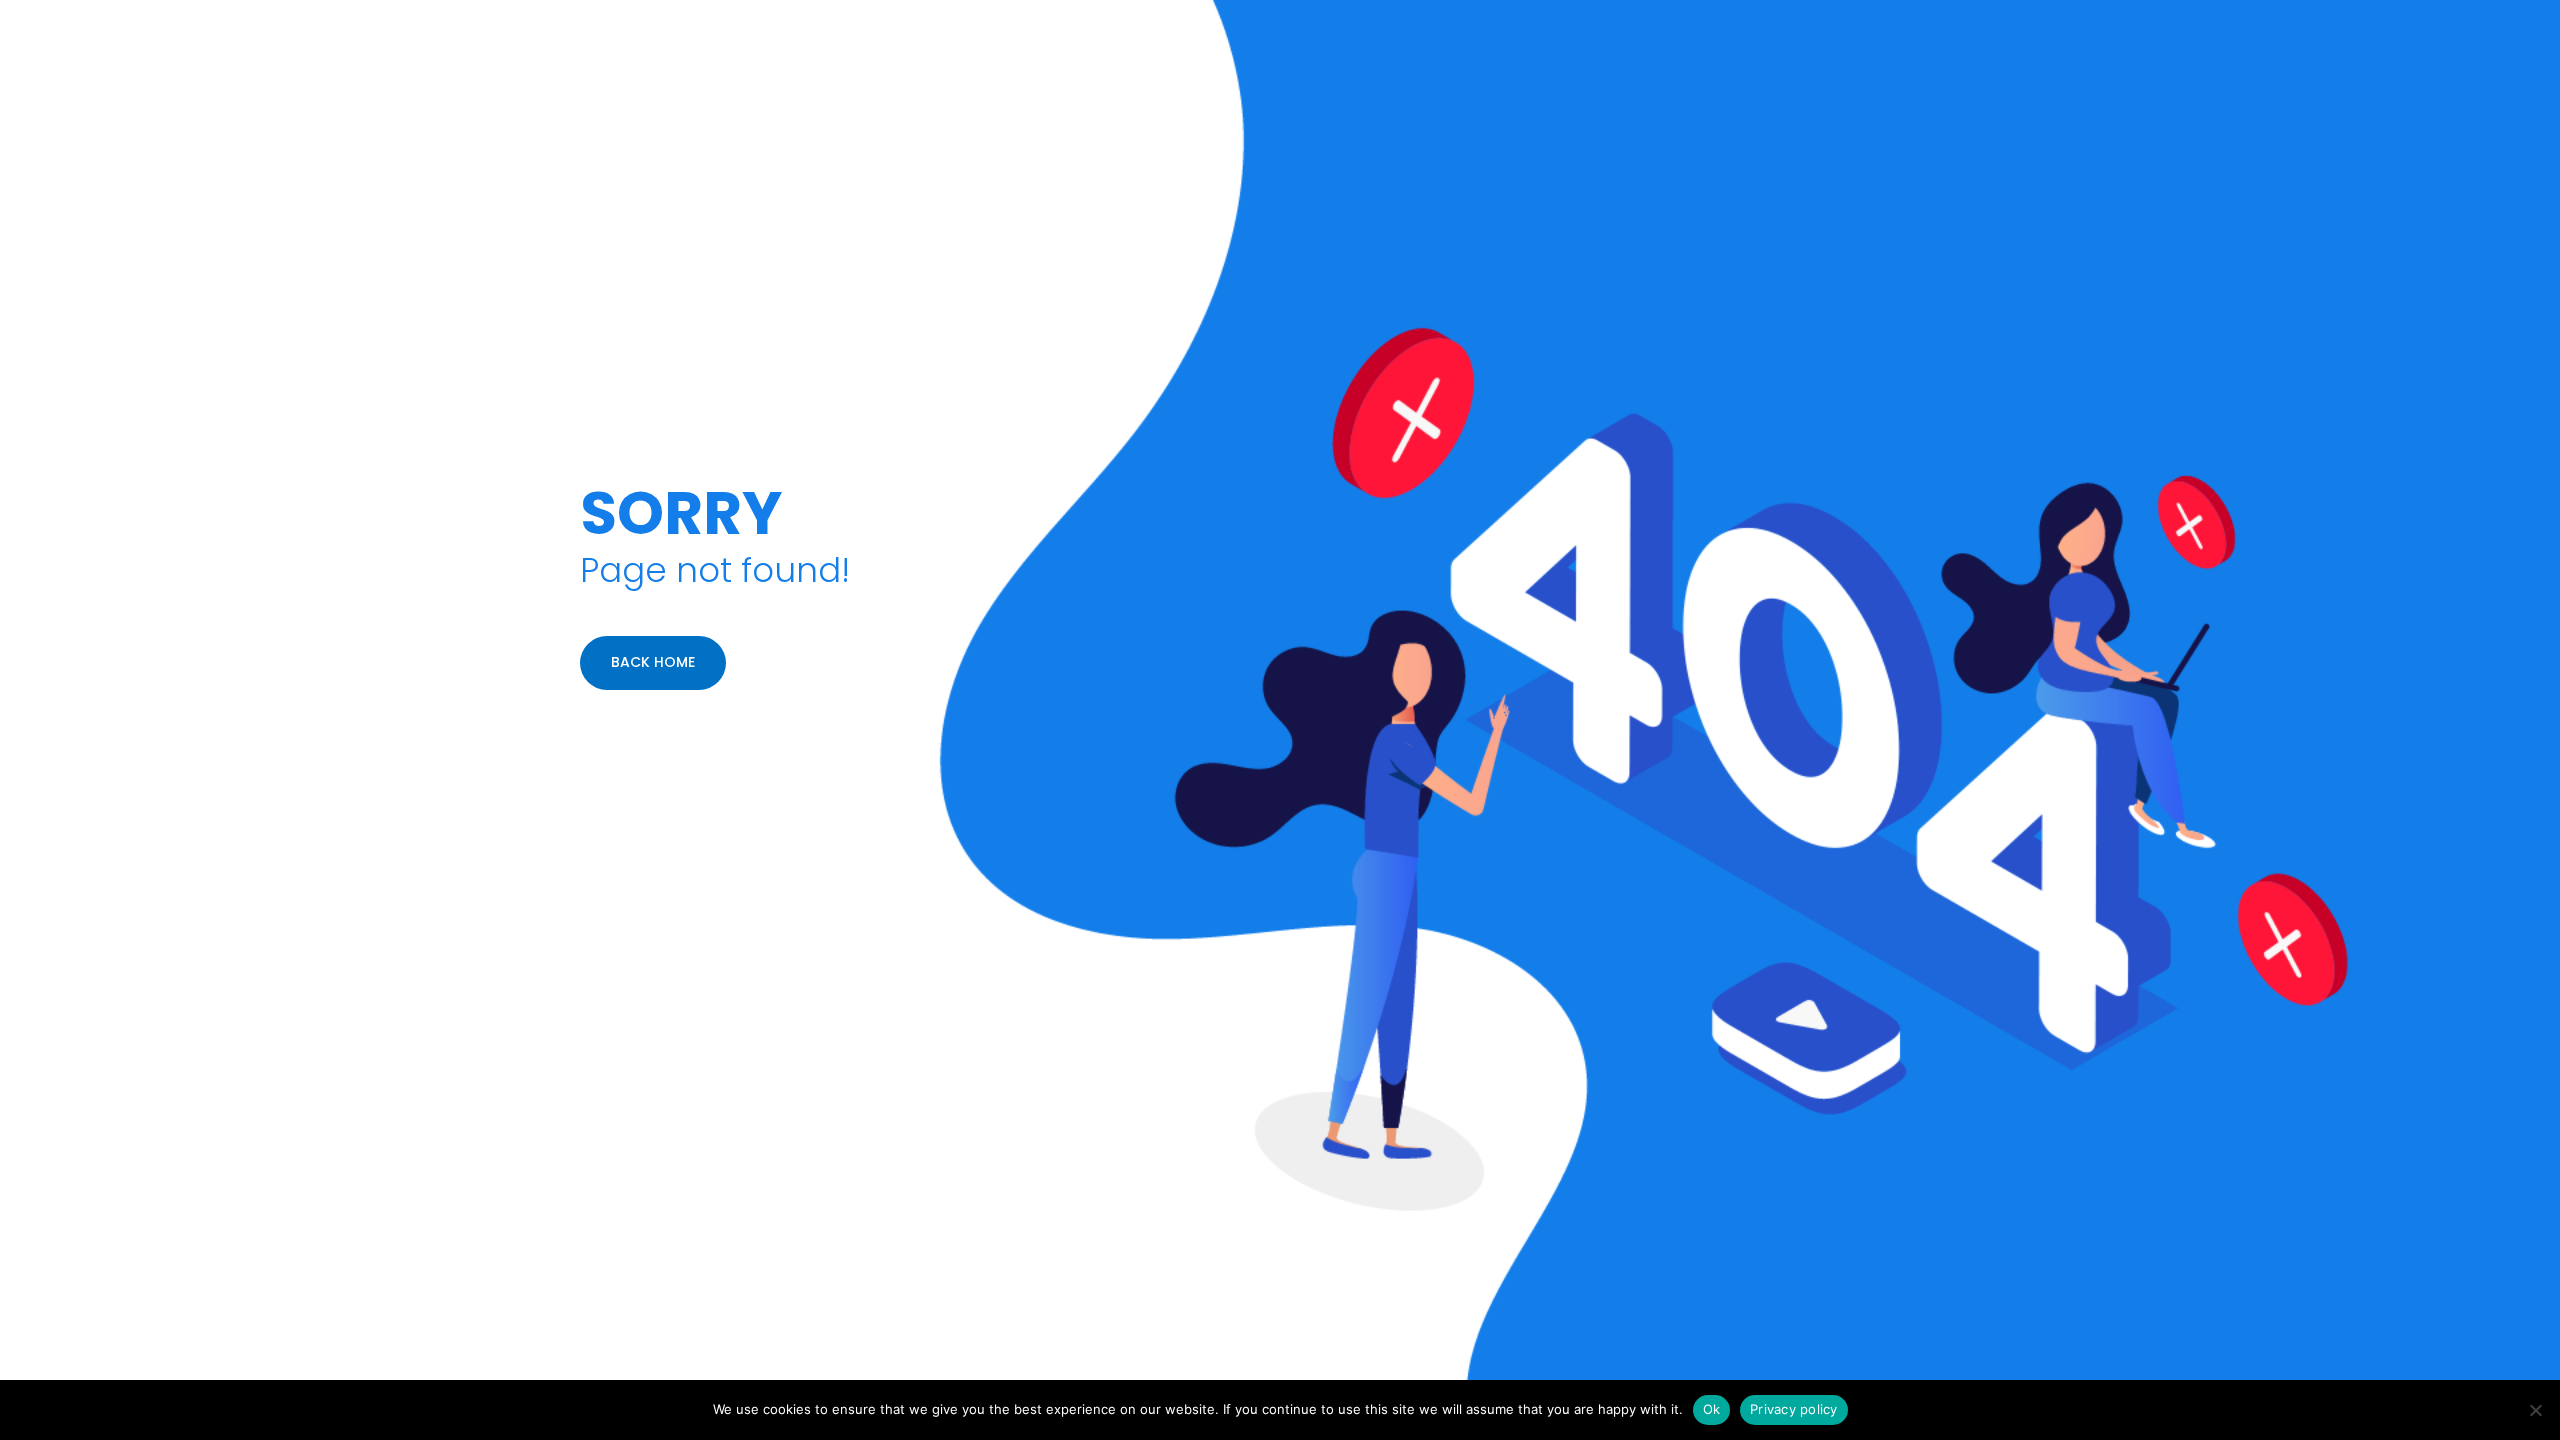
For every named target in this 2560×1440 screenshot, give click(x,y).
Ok (1712, 1409)
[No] (2535, 1410)
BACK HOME (653, 662)
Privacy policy (1794, 1409)
